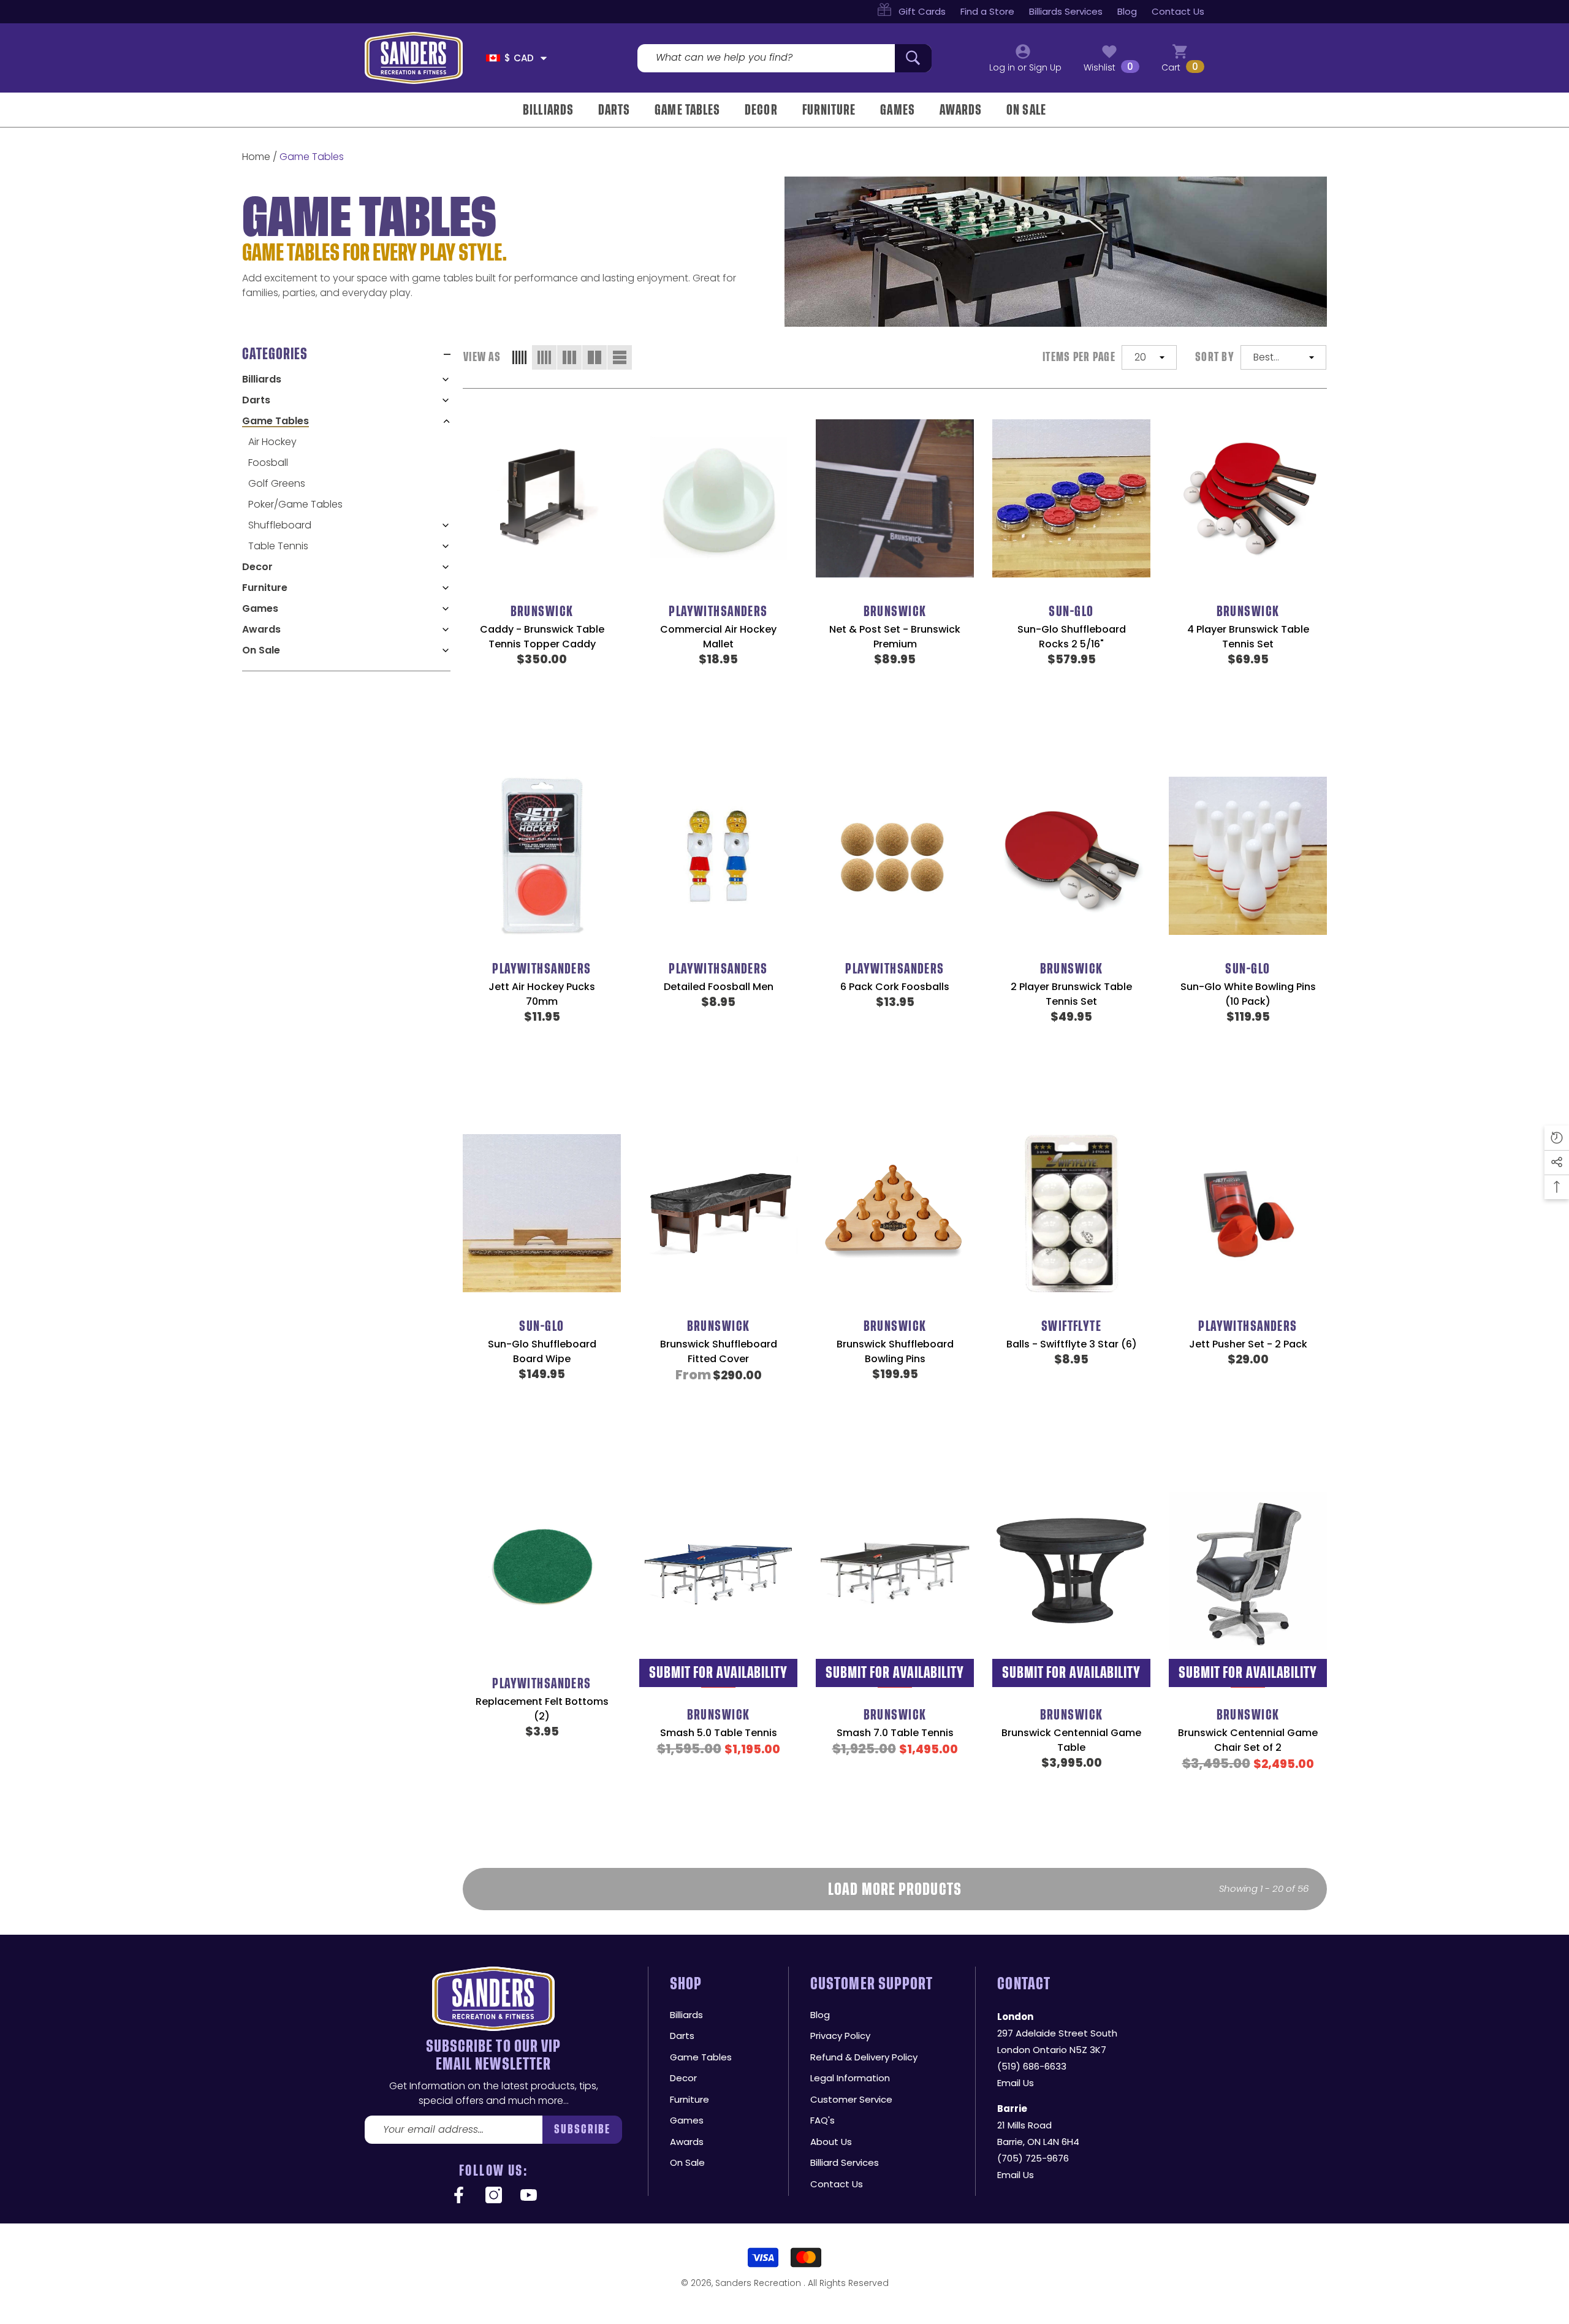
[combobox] (766, 58)
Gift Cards (922, 11)
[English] (493, 58)
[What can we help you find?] (784, 58)
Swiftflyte (1071, 1326)
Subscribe (583, 2129)
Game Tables (312, 157)
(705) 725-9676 (1033, 2158)
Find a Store (987, 11)
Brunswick (542, 611)
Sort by (1215, 357)
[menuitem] (346, 379)
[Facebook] (459, 2196)
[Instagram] (494, 2196)
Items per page (1079, 357)
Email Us (1016, 2083)
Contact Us (1178, 11)
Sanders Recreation (759, 2283)
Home (256, 157)
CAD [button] (519, 58)
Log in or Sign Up (1025, 67)
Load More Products (895, 1889)
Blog (1127, 11)
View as (482, 357)
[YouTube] (529, 2196)
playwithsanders (718, 611)
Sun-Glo (1071, 611)
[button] (544, 58)
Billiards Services (1066, 11)
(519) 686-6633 (1032, 2066)
